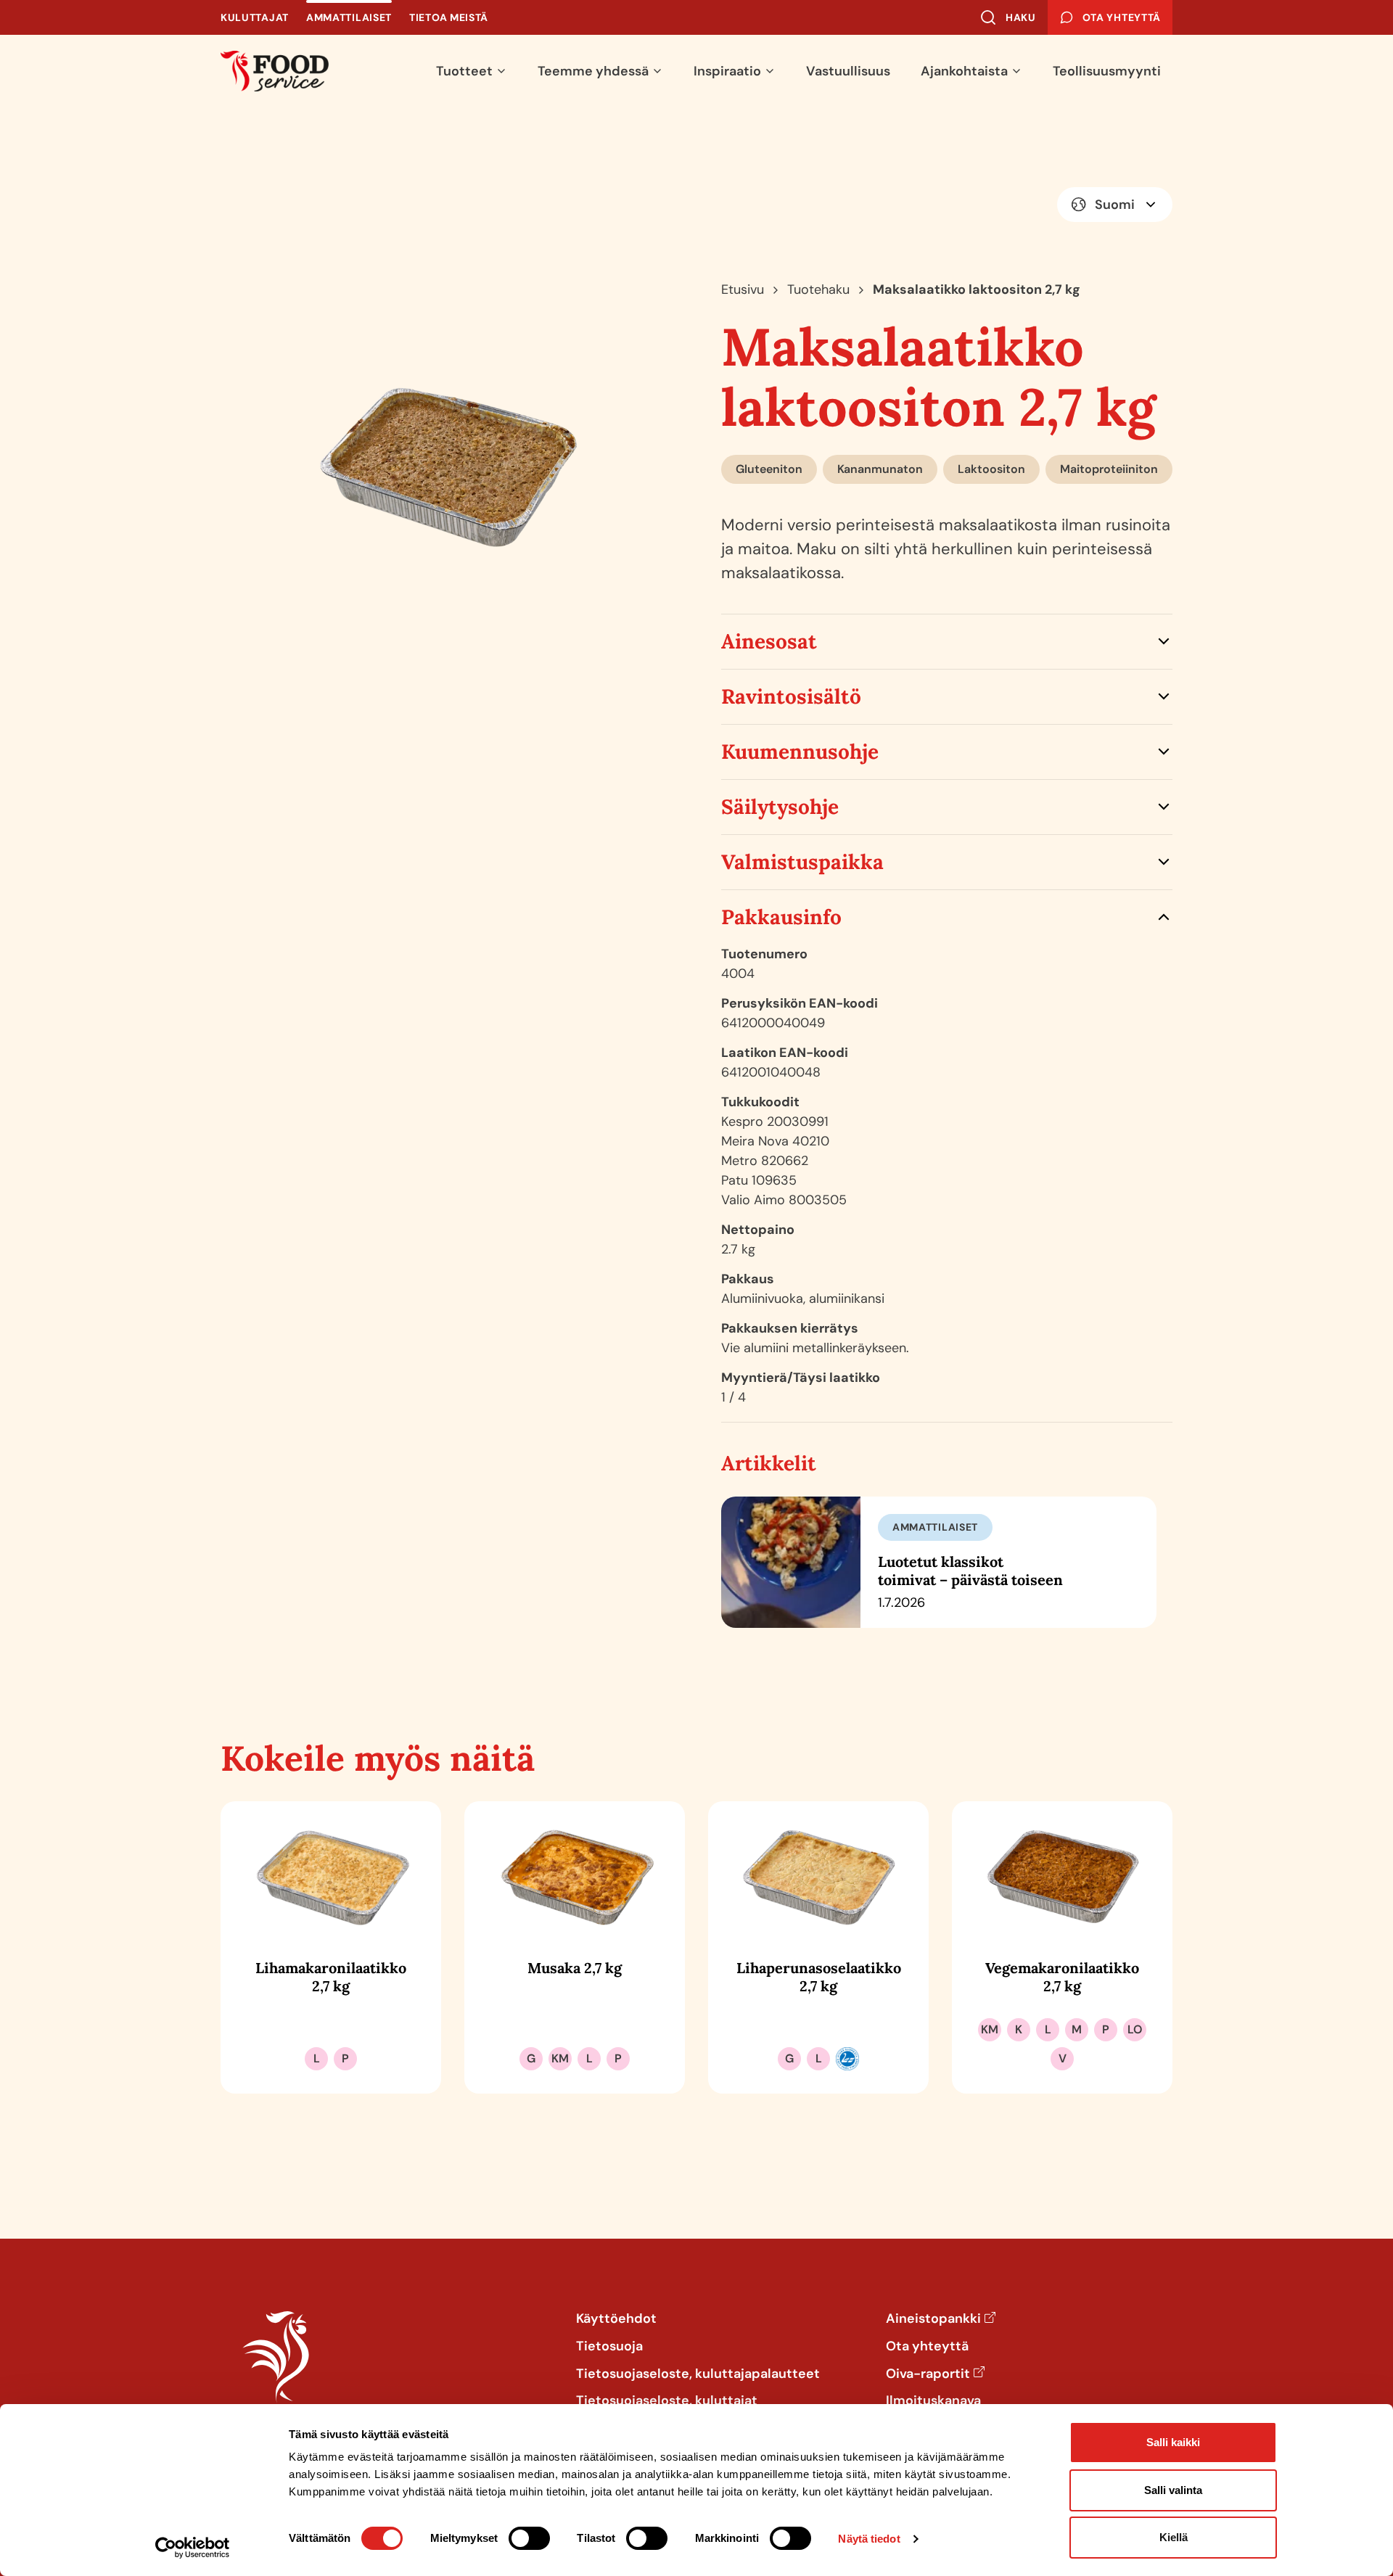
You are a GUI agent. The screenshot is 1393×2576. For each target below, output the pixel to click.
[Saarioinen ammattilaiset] (275, 71)
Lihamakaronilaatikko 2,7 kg (331, 1977)
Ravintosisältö (791, 696)
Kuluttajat (255, 17)
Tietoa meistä (449, 17)
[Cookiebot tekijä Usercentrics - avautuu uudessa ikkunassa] (193, 2548)
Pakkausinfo (781, 917)
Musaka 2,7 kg (575, 1968)
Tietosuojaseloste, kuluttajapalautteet (698, 2374)
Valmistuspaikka (802, 862)
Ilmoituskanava (933, 2401)
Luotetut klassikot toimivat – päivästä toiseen (970, 1571)
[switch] (529, 2538)
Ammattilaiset (349, 17)
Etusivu (743, 289)
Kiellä (1174, 2537)
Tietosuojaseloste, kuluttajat (667, 2401)
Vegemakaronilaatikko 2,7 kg (1062, 1977)
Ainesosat (769, 641)
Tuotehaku (818, 289)
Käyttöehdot (616, 2319)
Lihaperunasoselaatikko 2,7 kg (819, 1977)
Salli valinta (1173, 2490)
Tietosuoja (609, 2347)
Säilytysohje (780, 807)
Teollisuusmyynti (1107, 71)
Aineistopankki (933, 2319)
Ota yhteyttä (927, 2347)
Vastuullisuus (848, 71)
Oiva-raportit (928, 2374)
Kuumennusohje (800, 752)
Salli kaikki (1173, 2442)
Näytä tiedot (869, 2539)
